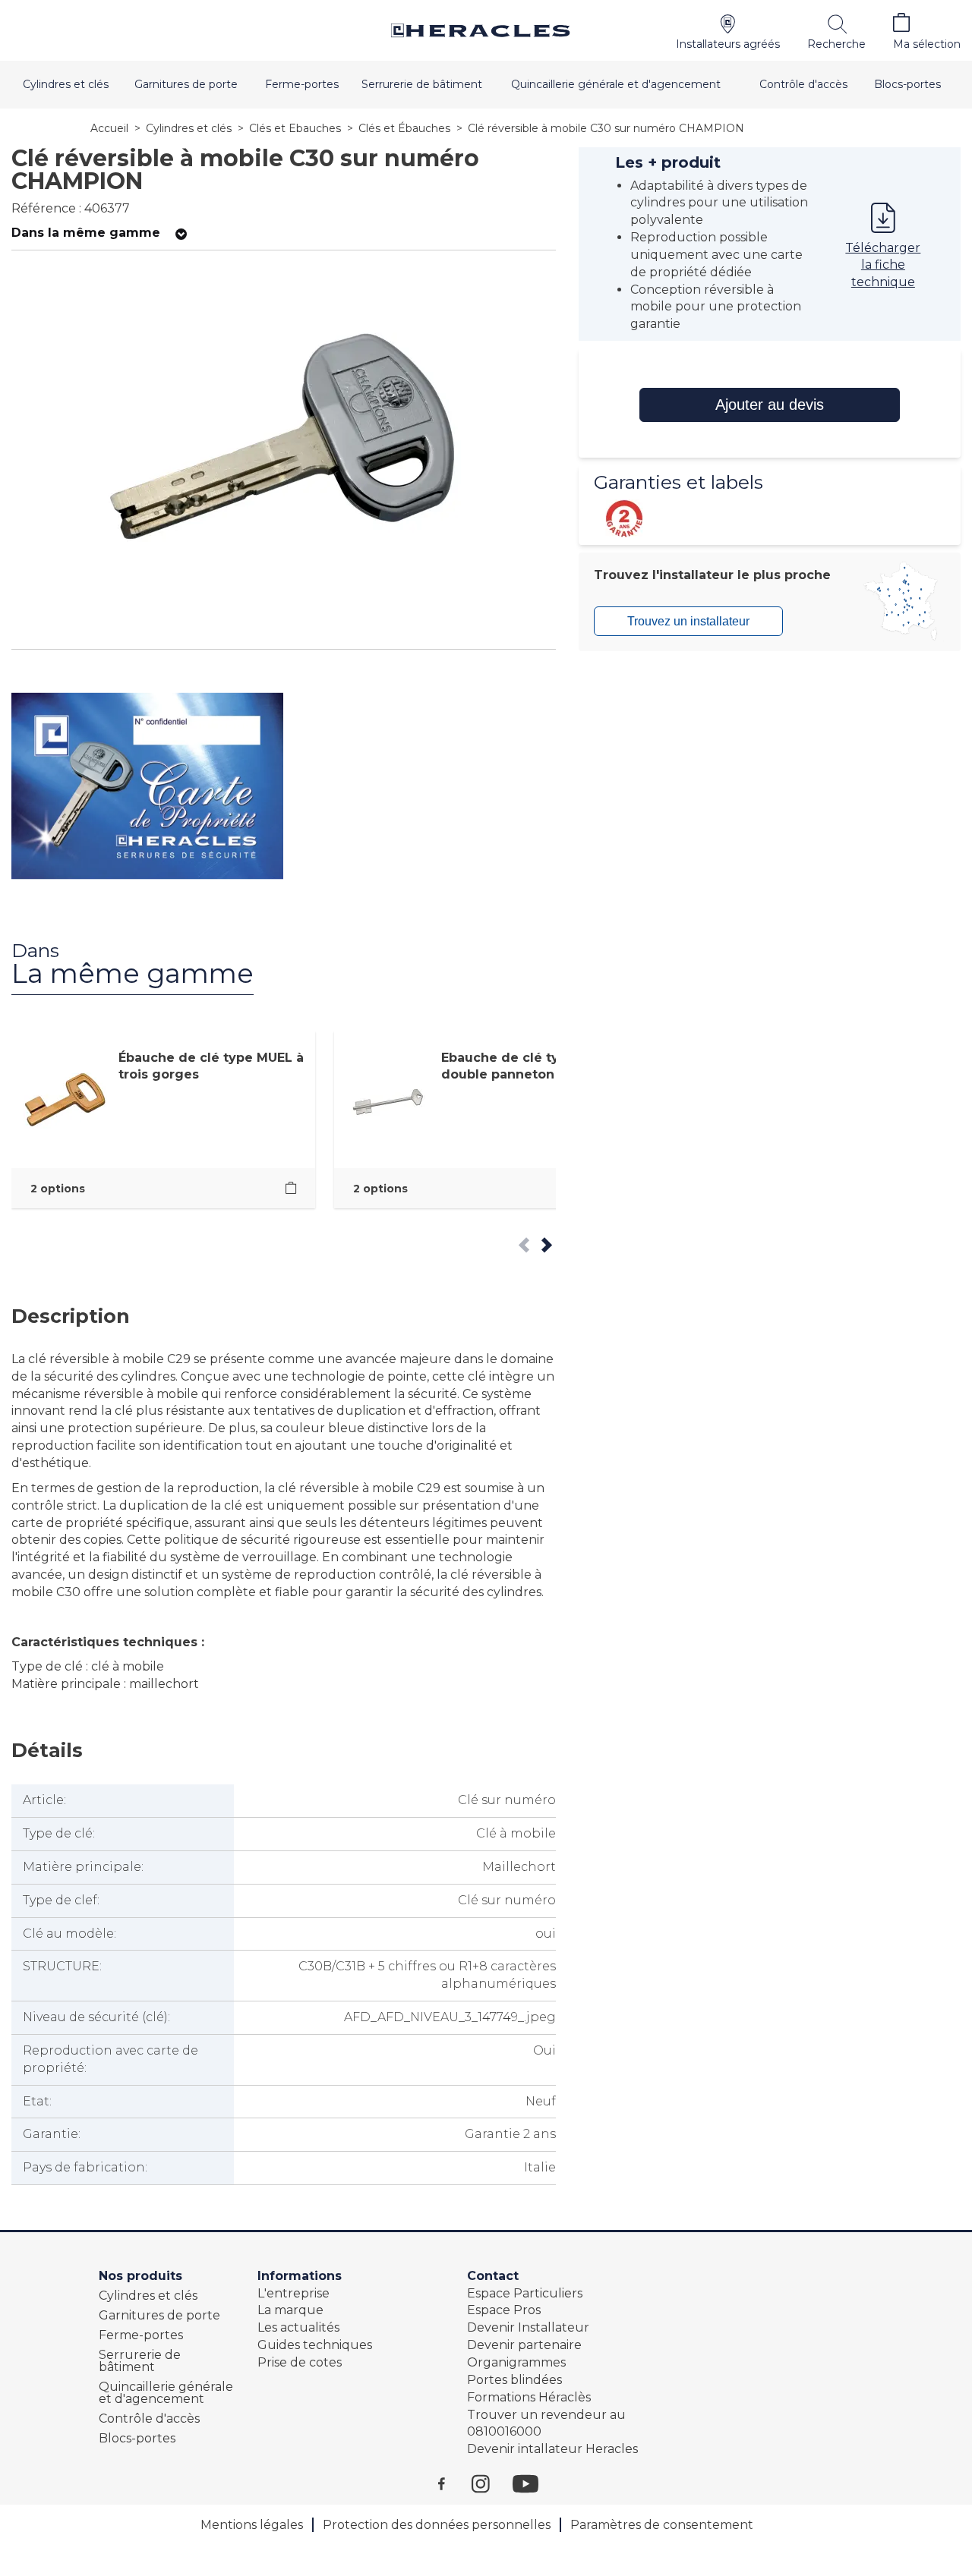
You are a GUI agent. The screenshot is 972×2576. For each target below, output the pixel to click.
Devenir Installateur (528, 2327)
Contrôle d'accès (803, 84)
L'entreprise (293, 2293)
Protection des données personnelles (437, 2525)
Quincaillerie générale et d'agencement (616, 84)
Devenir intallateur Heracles (552, 2449)
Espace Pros (504, 2310)
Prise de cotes (300, 2362)
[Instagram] (492, 2483)
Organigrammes (516, 2362)
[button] (728, 30)
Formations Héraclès (529, 2397)
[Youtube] (533, 2483)
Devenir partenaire (524, 2345)
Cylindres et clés (66, 84)
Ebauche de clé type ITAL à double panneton (530, 1066)
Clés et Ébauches (404, 128)
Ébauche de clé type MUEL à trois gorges (211, 1066)
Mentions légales (252, 2525)
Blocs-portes (907, 84)
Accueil (109, 128)
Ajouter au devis (770, 405)
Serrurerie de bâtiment (422, 84)
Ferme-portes (302, 84)
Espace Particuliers (525, 2293)
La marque (290, 2310)
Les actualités (298, 2327)
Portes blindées (514, 2380)
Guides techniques (315, 2345)
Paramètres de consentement (662, 2525)
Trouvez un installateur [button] (688, 621)
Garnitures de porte (186, 84)
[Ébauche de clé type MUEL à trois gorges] (291, 1188)
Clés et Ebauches (295, 128)
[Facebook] (455, 2483)
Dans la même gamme (86, 233)
